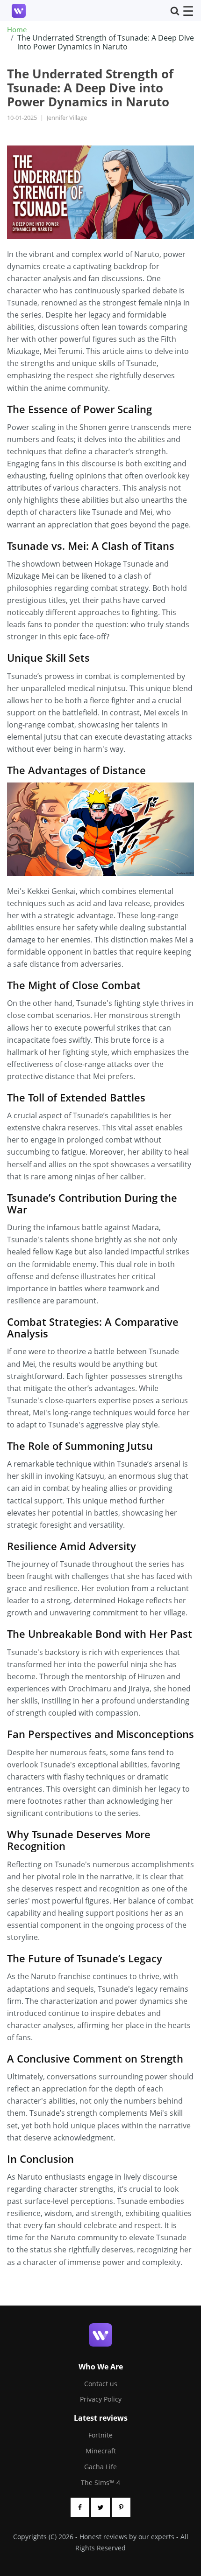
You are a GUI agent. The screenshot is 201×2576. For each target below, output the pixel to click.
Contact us (101, 2384)
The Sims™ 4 (100, 2483)
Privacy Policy (101, 2399)
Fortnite (100, 2435)
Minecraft (101, 2451)
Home (17, 30)
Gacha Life (100, 2467)
